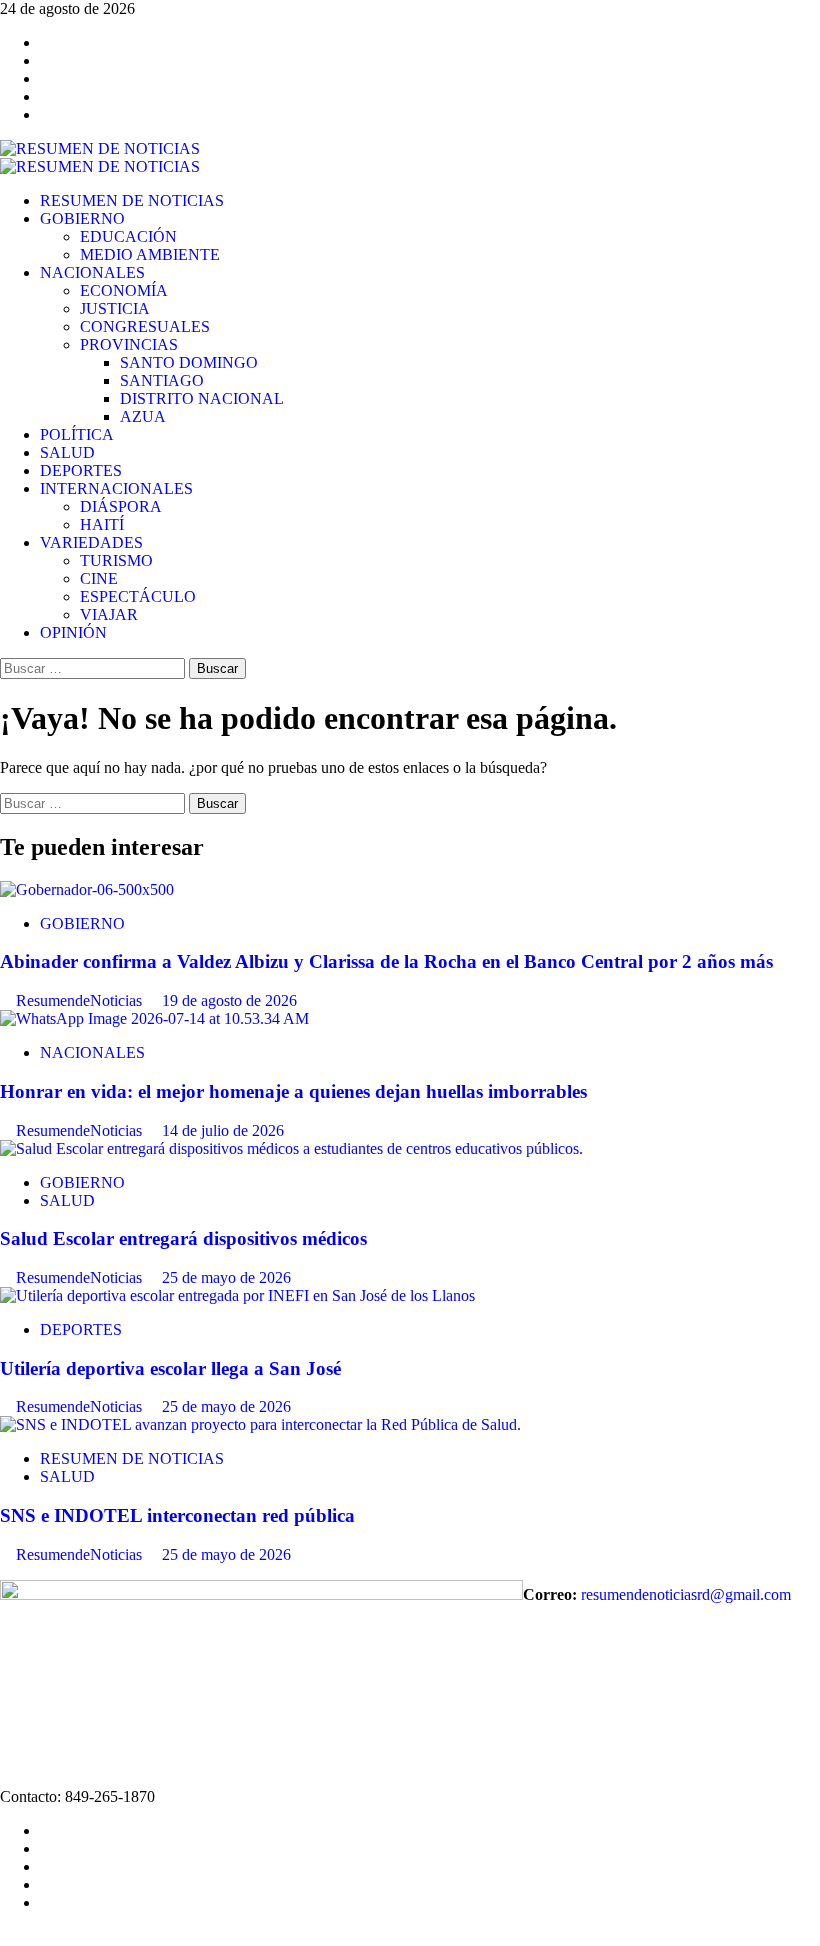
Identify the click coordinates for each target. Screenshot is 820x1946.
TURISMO (116, 560)
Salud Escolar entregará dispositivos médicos (183, 1238)
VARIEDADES (91, 542)
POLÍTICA (77, 434)
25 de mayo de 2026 (226, 1277)
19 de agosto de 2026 (229, 1000)
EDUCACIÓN (128, 236)
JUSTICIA (115, 308)
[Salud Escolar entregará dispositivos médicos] (291, 1148)
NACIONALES (92, 272)
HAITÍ (102, 524)
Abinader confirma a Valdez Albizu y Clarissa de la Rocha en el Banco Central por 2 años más (386, 961)
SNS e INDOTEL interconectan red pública (177, 1515)
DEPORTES (81, 470)
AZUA (143, 416)
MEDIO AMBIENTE (150, 254)
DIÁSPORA (121, 506)
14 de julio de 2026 (223, 1130)
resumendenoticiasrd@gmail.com (686, 1594)
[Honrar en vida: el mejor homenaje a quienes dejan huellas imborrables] (154, 1018)
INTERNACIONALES (116, 488)
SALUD (67, 452)
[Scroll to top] (6, 1936)
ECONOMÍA (124, 290)
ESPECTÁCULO (138, 596)
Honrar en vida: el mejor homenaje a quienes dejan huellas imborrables (293, 1091)
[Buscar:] (94, 667)
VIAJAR (109, 614)
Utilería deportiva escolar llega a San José (170, 1368)
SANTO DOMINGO (189, 362)
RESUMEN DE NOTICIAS (132, 200)
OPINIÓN (73, 632)
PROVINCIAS (129, 344)
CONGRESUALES (145, 326)
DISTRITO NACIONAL (202, 398)
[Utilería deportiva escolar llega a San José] (237, 1295)
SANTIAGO (162, 380)
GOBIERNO (82, 218)
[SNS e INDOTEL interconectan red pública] (260, 1424)
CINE (99, 578)
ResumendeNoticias (81, 1000)
